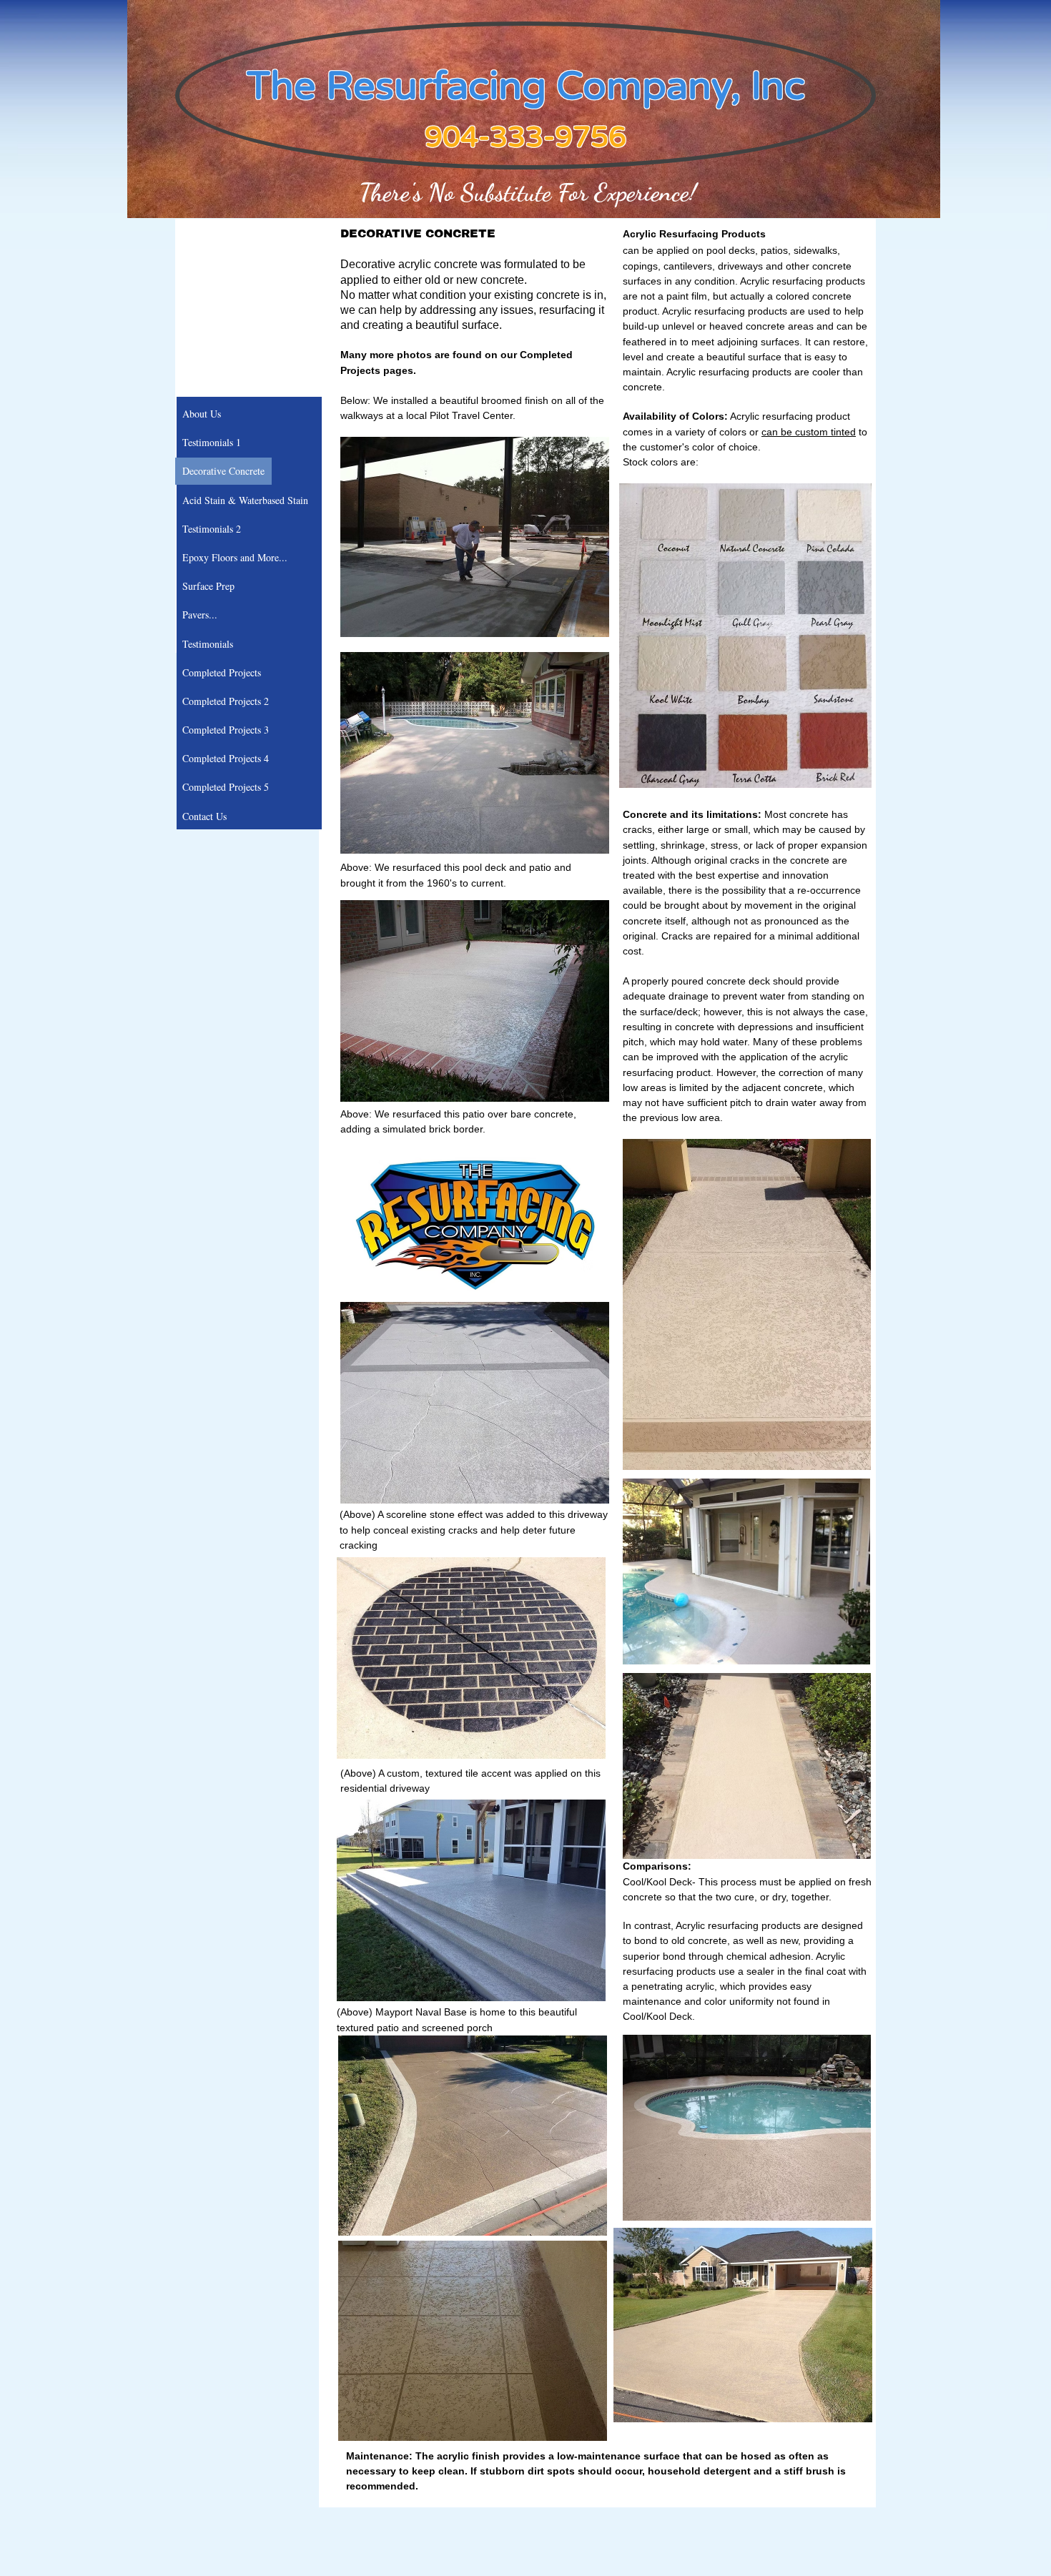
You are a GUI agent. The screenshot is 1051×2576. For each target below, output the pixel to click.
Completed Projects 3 (226, 730)
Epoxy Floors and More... (235, 557)
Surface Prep (208, 586)
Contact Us (204, 816)
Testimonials (208, 644)
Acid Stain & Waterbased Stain (245, 500)
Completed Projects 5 (226, 787)
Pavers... (200, 615)
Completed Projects (222, 672)
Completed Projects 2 (226, 701)
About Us (202, 414)
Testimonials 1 (212, 442)
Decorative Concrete (223, 471)
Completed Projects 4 (226, 758)
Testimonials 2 (212, 529)
